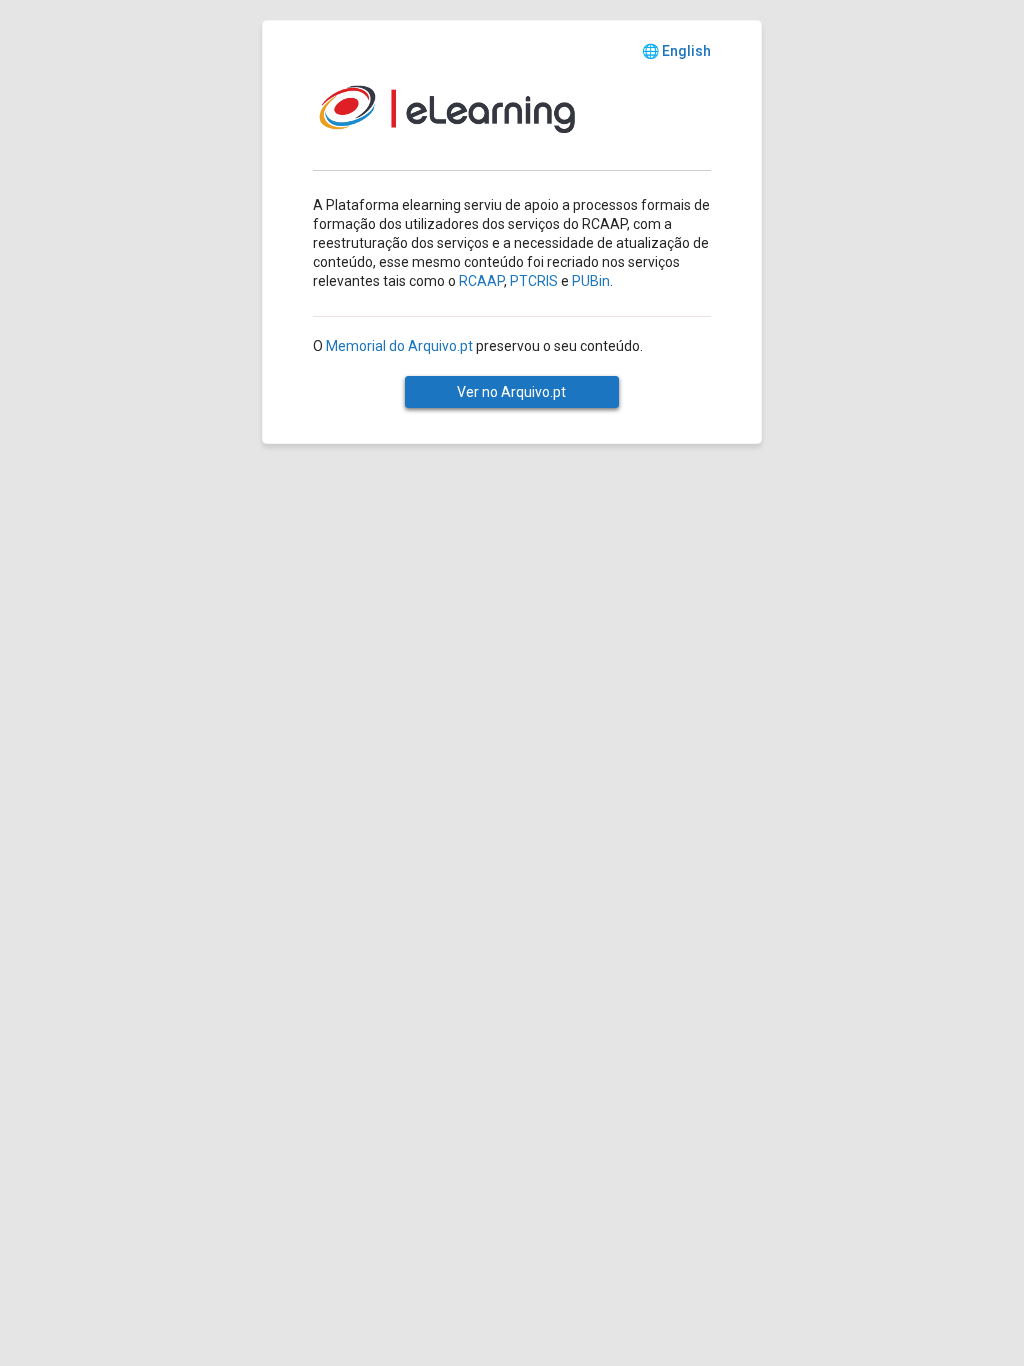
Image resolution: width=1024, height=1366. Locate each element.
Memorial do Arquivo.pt (399, 346)
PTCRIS (534, 281)
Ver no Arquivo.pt (511, 392)
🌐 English (676, 51)
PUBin (591, 281)
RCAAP (481, 281)
